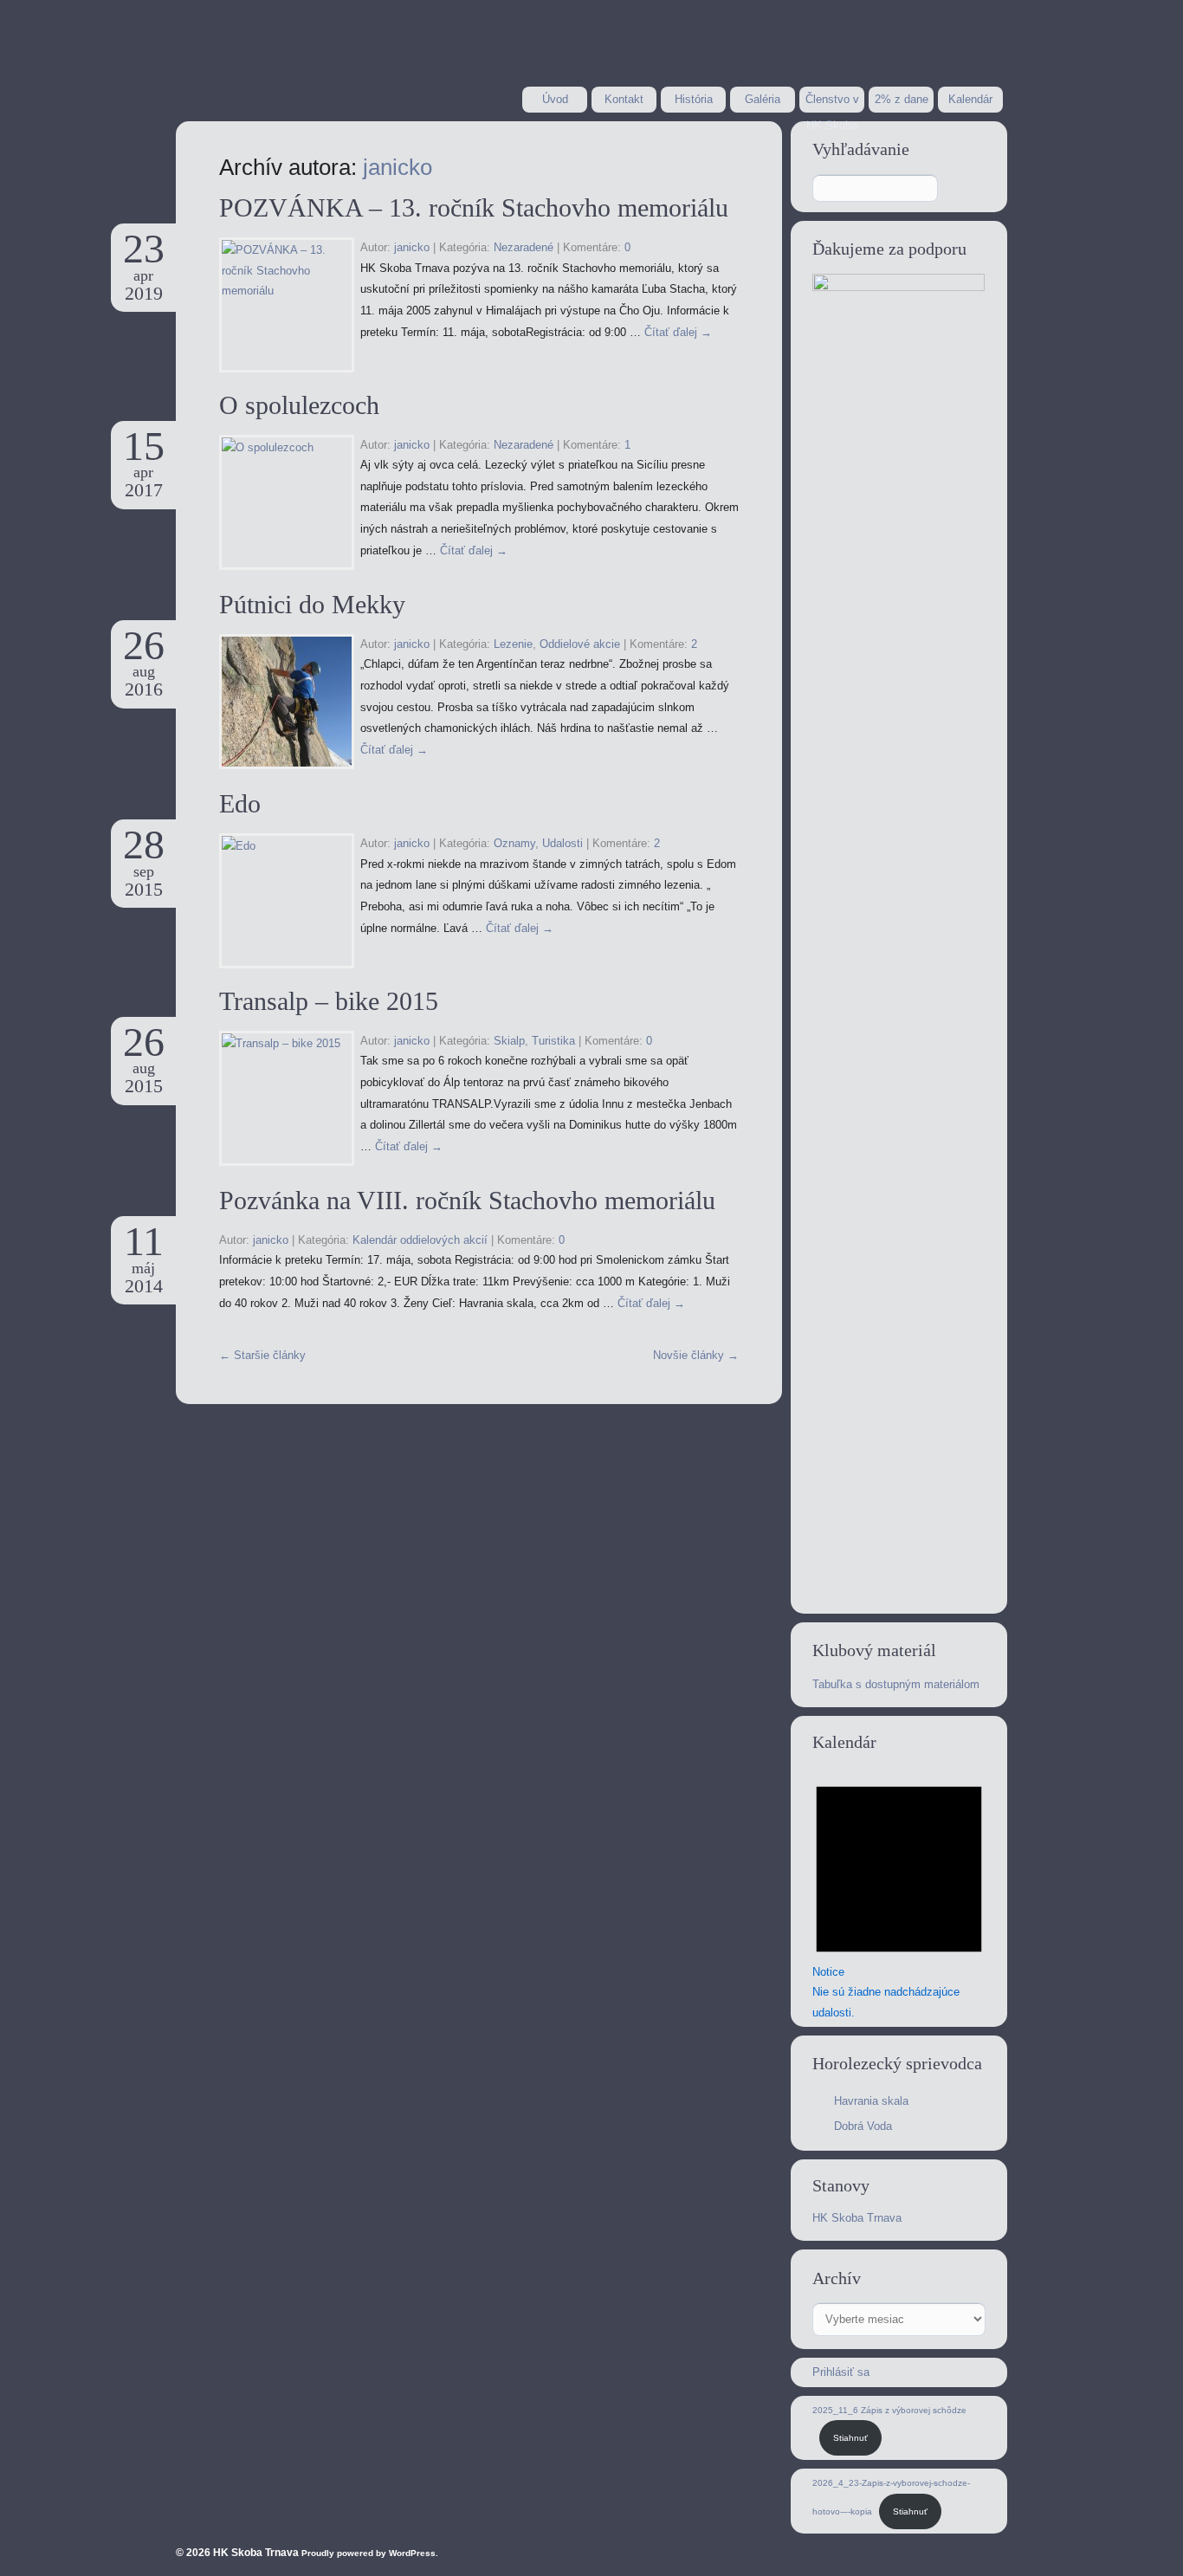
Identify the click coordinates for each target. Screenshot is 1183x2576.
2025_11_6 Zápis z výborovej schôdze (889, 2410)
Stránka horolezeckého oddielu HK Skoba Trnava (314, 59)
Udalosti (562, 843)
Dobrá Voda (863, 2126)
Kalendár (970, 99)
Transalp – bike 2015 (329, 1001)
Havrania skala (871, 2101)
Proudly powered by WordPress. (370, 2553)
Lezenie (513, 644)
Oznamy (514, 843)
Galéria (763, 99)
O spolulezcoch (299, 405)
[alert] (899, 1895)
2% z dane (902, 99)
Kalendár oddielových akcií (420, 1240)
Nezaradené (524, 247)
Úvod (555, 99)
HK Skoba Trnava (857, 2218)
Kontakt (624, 99)
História (694, 99)
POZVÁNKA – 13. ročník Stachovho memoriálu (474, 207)
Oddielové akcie (580, 644)
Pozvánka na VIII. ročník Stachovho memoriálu (467, 1200)
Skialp (509, 1041)
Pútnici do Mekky (312, 604)
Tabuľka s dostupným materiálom (896, 1684)
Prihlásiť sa (841, 2372)
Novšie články (696, 1355)
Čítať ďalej (678, 332)
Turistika (553, 1041)
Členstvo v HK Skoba (832, 103)
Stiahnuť (850, 2438)
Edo (240, 803)
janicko (398, 167)
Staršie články (262, 1355)
